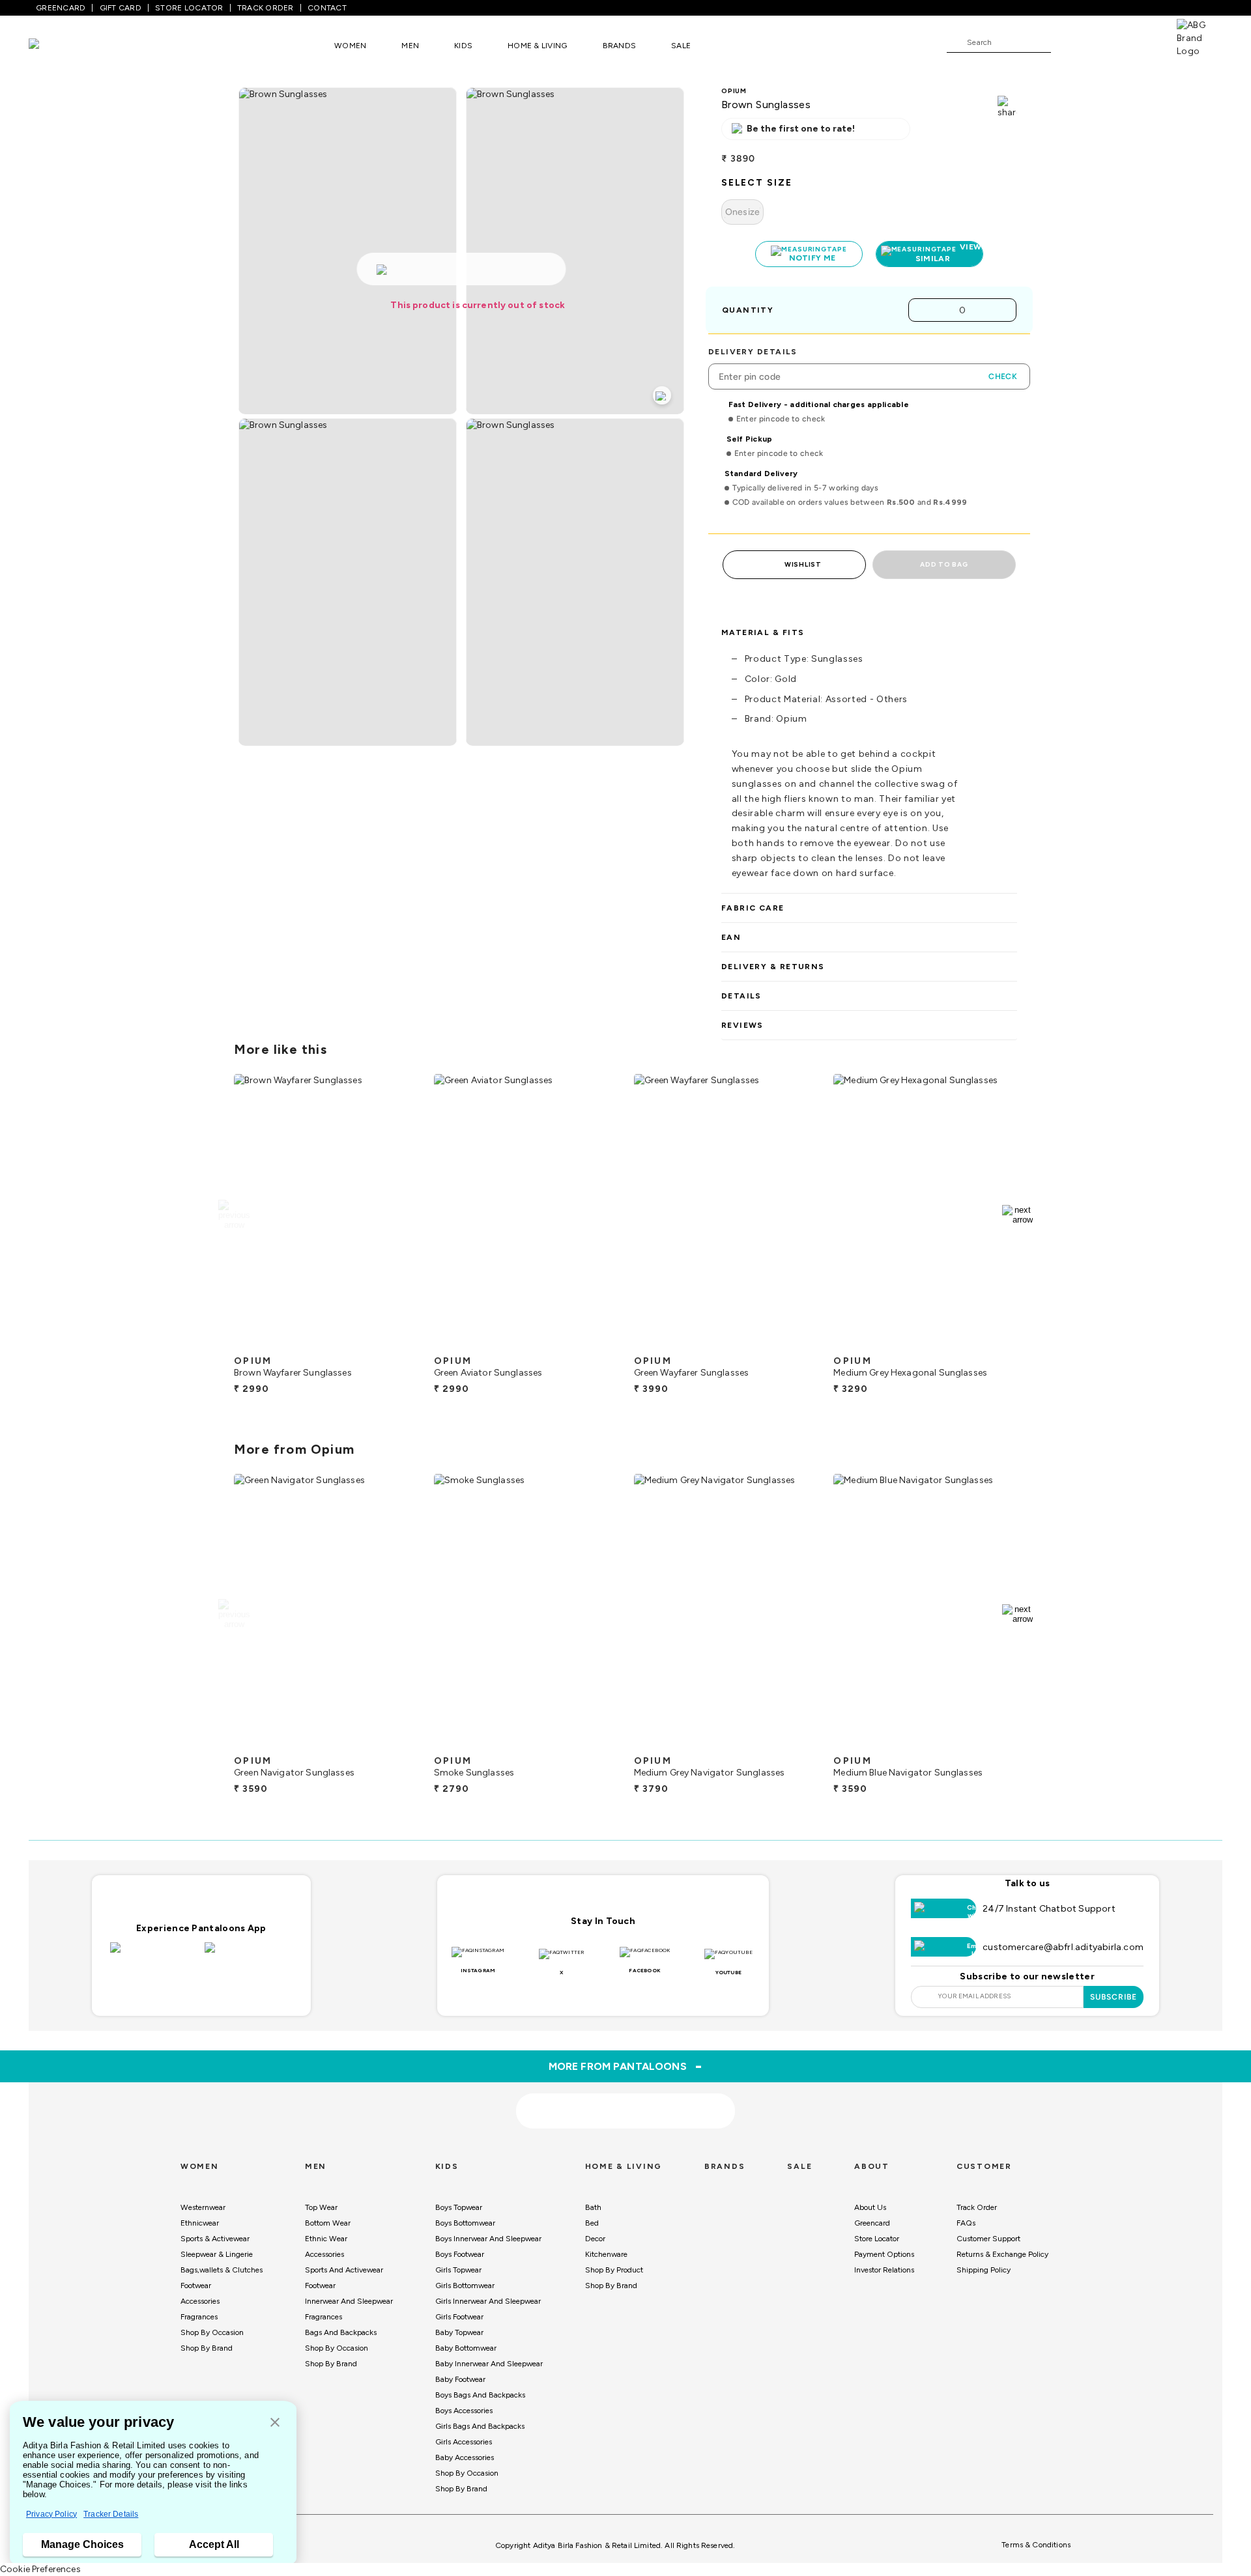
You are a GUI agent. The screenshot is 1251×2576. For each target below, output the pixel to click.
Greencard (872, 2223)
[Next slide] (1017, 1215)
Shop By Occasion (212, 2332)
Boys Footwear (460, 2254)
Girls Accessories (464, 2442)
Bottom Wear (328, 2223)
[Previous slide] (234, 1215)
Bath (593, 2207)
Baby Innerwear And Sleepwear (489, 2364)
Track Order (977, 2207)
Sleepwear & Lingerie (217, 2254)
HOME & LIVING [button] (537, 46)
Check (1003, 376)
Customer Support (988, 2239)
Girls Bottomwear (465, 2286)
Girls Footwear (459, 2317)
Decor (595, 2239)
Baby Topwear (459, 2332)
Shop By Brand (207, 2348)
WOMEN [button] (350, 46)
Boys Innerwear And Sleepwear (488, 2239)
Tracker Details (111, 2514)
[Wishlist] (1067, 43)
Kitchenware (606, 2254)
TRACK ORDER (266, 8)
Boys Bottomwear (465, 2223)
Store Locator (877, 2239)
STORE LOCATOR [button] (189, 8)
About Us (870, 2207)
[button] (275, 2423)
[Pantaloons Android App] (249, 1955)
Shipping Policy (984, 2270)
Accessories (200, 2301)
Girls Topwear (458, 2270)
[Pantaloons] (53, 45)
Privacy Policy (51, 2514)
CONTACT (327, 8)
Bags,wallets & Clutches (222, 2270)
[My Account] (1104, 42)
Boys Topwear (459, 2207)
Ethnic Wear (326, 2239)
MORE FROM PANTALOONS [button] (626, 2066)
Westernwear (203, 2207)
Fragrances (199, 2317)
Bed (592, 2223)
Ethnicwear (200, 2223)
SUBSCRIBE (1114, 1997)
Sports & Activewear (215, 2239)
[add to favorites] (397, 1344)
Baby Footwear (460, 2379)
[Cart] (1140, 42)
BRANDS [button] (620, 46)
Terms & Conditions (1036, 2545)
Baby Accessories (465, 2457)
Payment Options (884, 2254)
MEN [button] (410, 46)
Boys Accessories (464, 2411)
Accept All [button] (214, 2544)
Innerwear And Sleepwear (349, 2301)
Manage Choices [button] (82, 2544)
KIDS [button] (463, 46)
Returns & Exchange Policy (1002, 2254)
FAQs (966, 2223)
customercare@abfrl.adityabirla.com (1063, 1947)
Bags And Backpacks (341, 2332)
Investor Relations (884, 2270)
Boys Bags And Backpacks (480, 2395)
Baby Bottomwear (466, 2348)
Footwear (196, 2286)
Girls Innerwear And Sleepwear (488, 2301)
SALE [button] (681, 46)
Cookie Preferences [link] (40, 2569)
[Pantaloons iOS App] (154, 1955)
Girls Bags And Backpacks (480, 2426)
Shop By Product (614, 2270)
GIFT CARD (121, 8)
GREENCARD (61, 8)
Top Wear (321, 2207)
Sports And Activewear (344, 2270)
